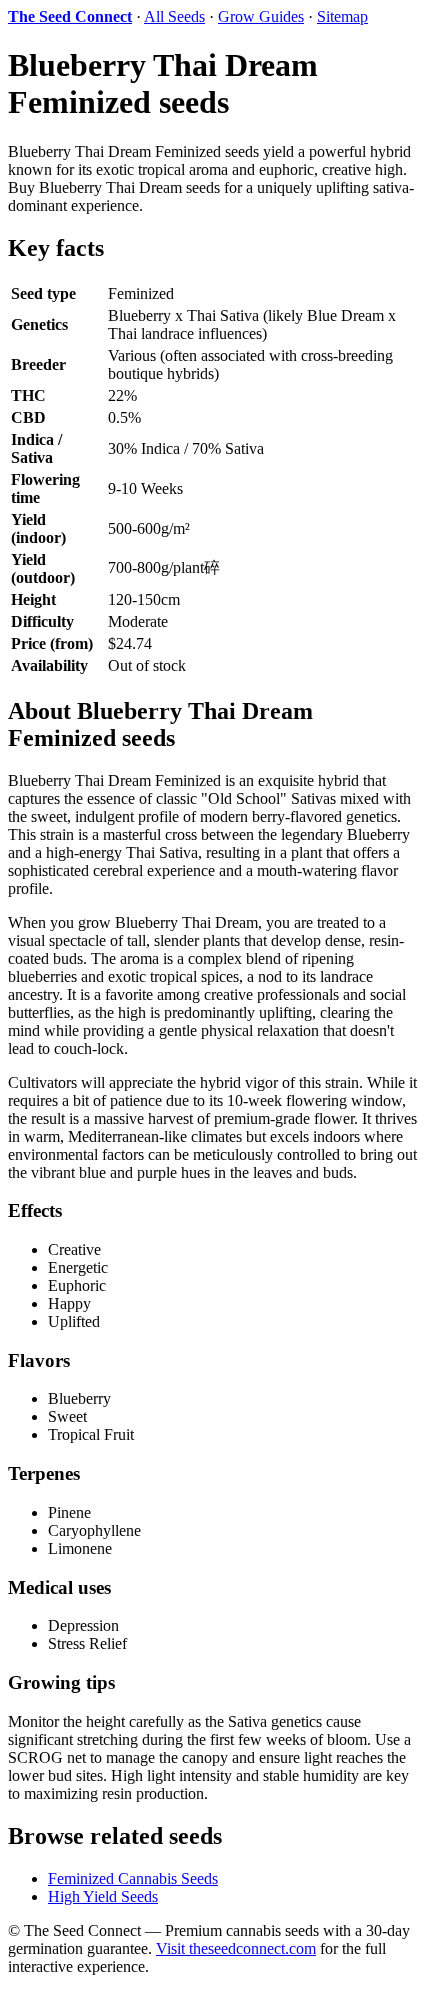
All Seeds (174, 16)
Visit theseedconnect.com (236, 1948)
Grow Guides (261, 16)
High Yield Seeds (103, 1896)
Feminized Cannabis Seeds (133, 1878)
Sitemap (342, 16)
